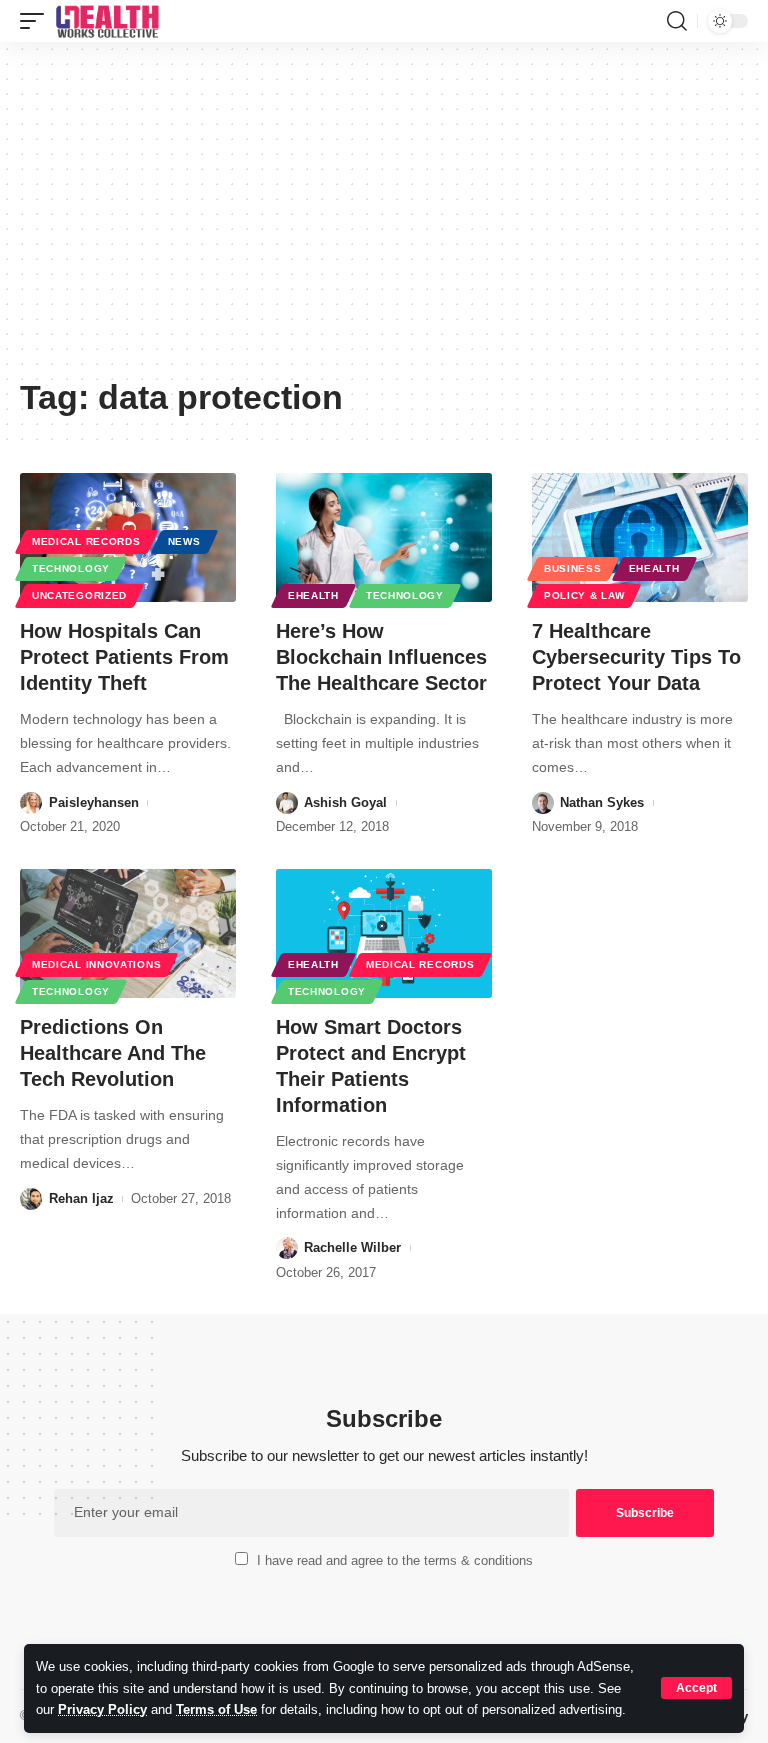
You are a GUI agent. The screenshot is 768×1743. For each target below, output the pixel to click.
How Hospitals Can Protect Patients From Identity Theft (124, 657)
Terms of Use (216, 1709)
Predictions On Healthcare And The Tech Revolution (113, 1053)
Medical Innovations (96, 964)
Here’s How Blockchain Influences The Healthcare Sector (381, 657)
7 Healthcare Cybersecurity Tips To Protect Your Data (636, 657)
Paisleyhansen (94, 802)
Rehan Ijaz (81, 1198)
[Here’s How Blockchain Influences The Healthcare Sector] (384, 538)
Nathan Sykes (602, 802)
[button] (696, 1688)
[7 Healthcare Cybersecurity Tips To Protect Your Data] (640, 538)
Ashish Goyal (345, 802)
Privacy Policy (102, 1709)
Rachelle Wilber (352, 1247)
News (184, 541)
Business (573, 568)
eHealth (313, 595)
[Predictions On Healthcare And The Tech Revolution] (128, 934)
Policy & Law (584, 595)
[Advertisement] (384, 217)
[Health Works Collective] (107, 21)
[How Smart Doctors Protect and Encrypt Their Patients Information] (384, 934)
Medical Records (86, 541)
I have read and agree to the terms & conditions (395, 1560)
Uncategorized (79, 595)
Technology (71, 568)
